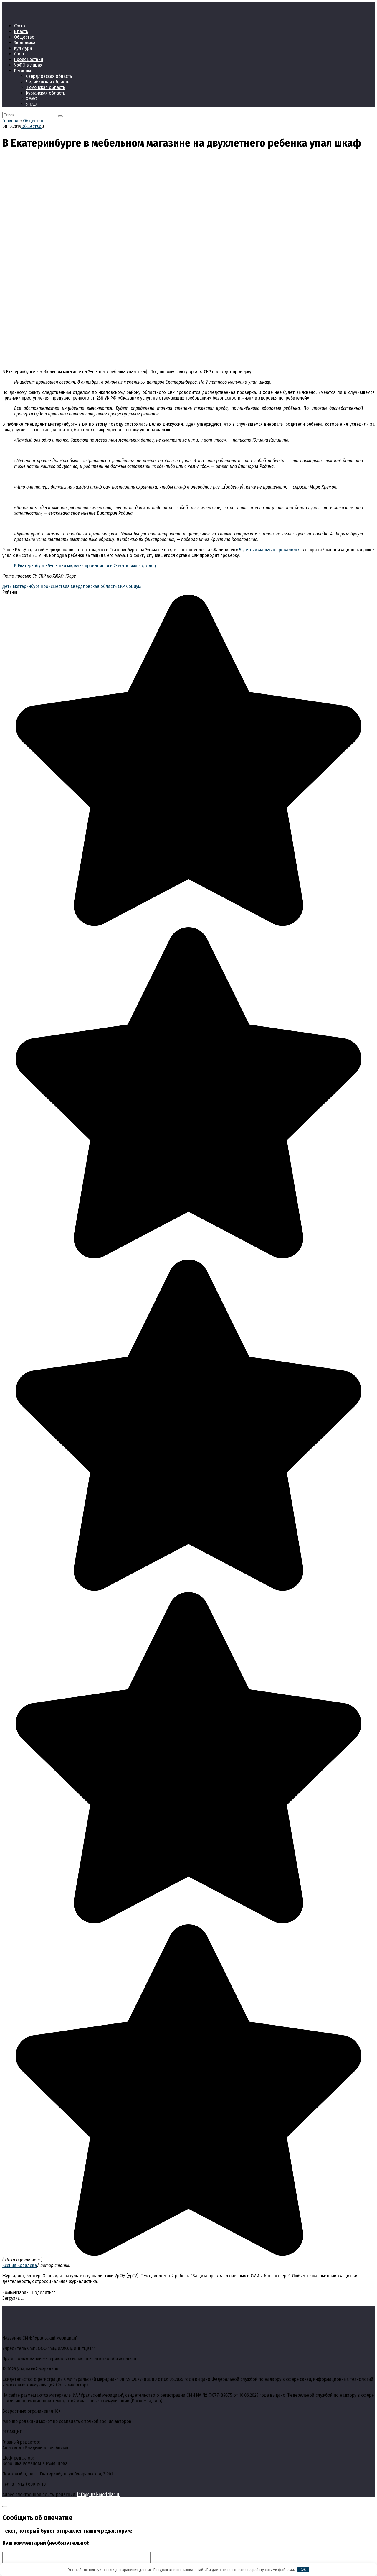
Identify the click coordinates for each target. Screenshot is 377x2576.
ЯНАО (31, 104)
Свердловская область (49, 76)
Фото (20, 26)
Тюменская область (46, 87)
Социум (133, 586)
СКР (121, 586)
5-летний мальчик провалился (270, 550)
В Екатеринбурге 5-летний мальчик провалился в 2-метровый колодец (85, 566)
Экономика (25, 43)
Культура (23, 48)
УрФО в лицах (28, 65)
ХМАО (32, 99)
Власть (21, 31)
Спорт (20, 54)
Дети (7, 586)
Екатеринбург (26, 586)
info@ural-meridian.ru (99, 2494)
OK (304, 2569)
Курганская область (46, 93)
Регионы (23, 71)
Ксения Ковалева (20, 2265)
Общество (24, 37)
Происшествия (29, 59)
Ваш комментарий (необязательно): (46, 2543)
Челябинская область (48, 82)
